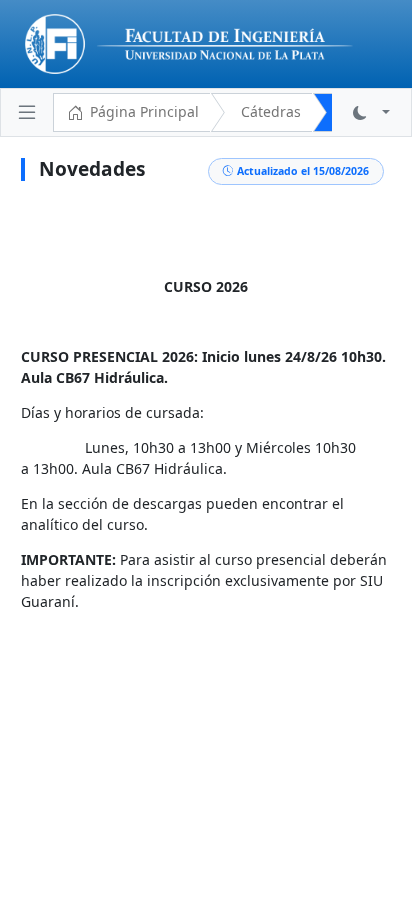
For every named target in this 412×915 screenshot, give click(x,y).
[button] (371, 112)
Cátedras (271, 111)
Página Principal (144, 111)
